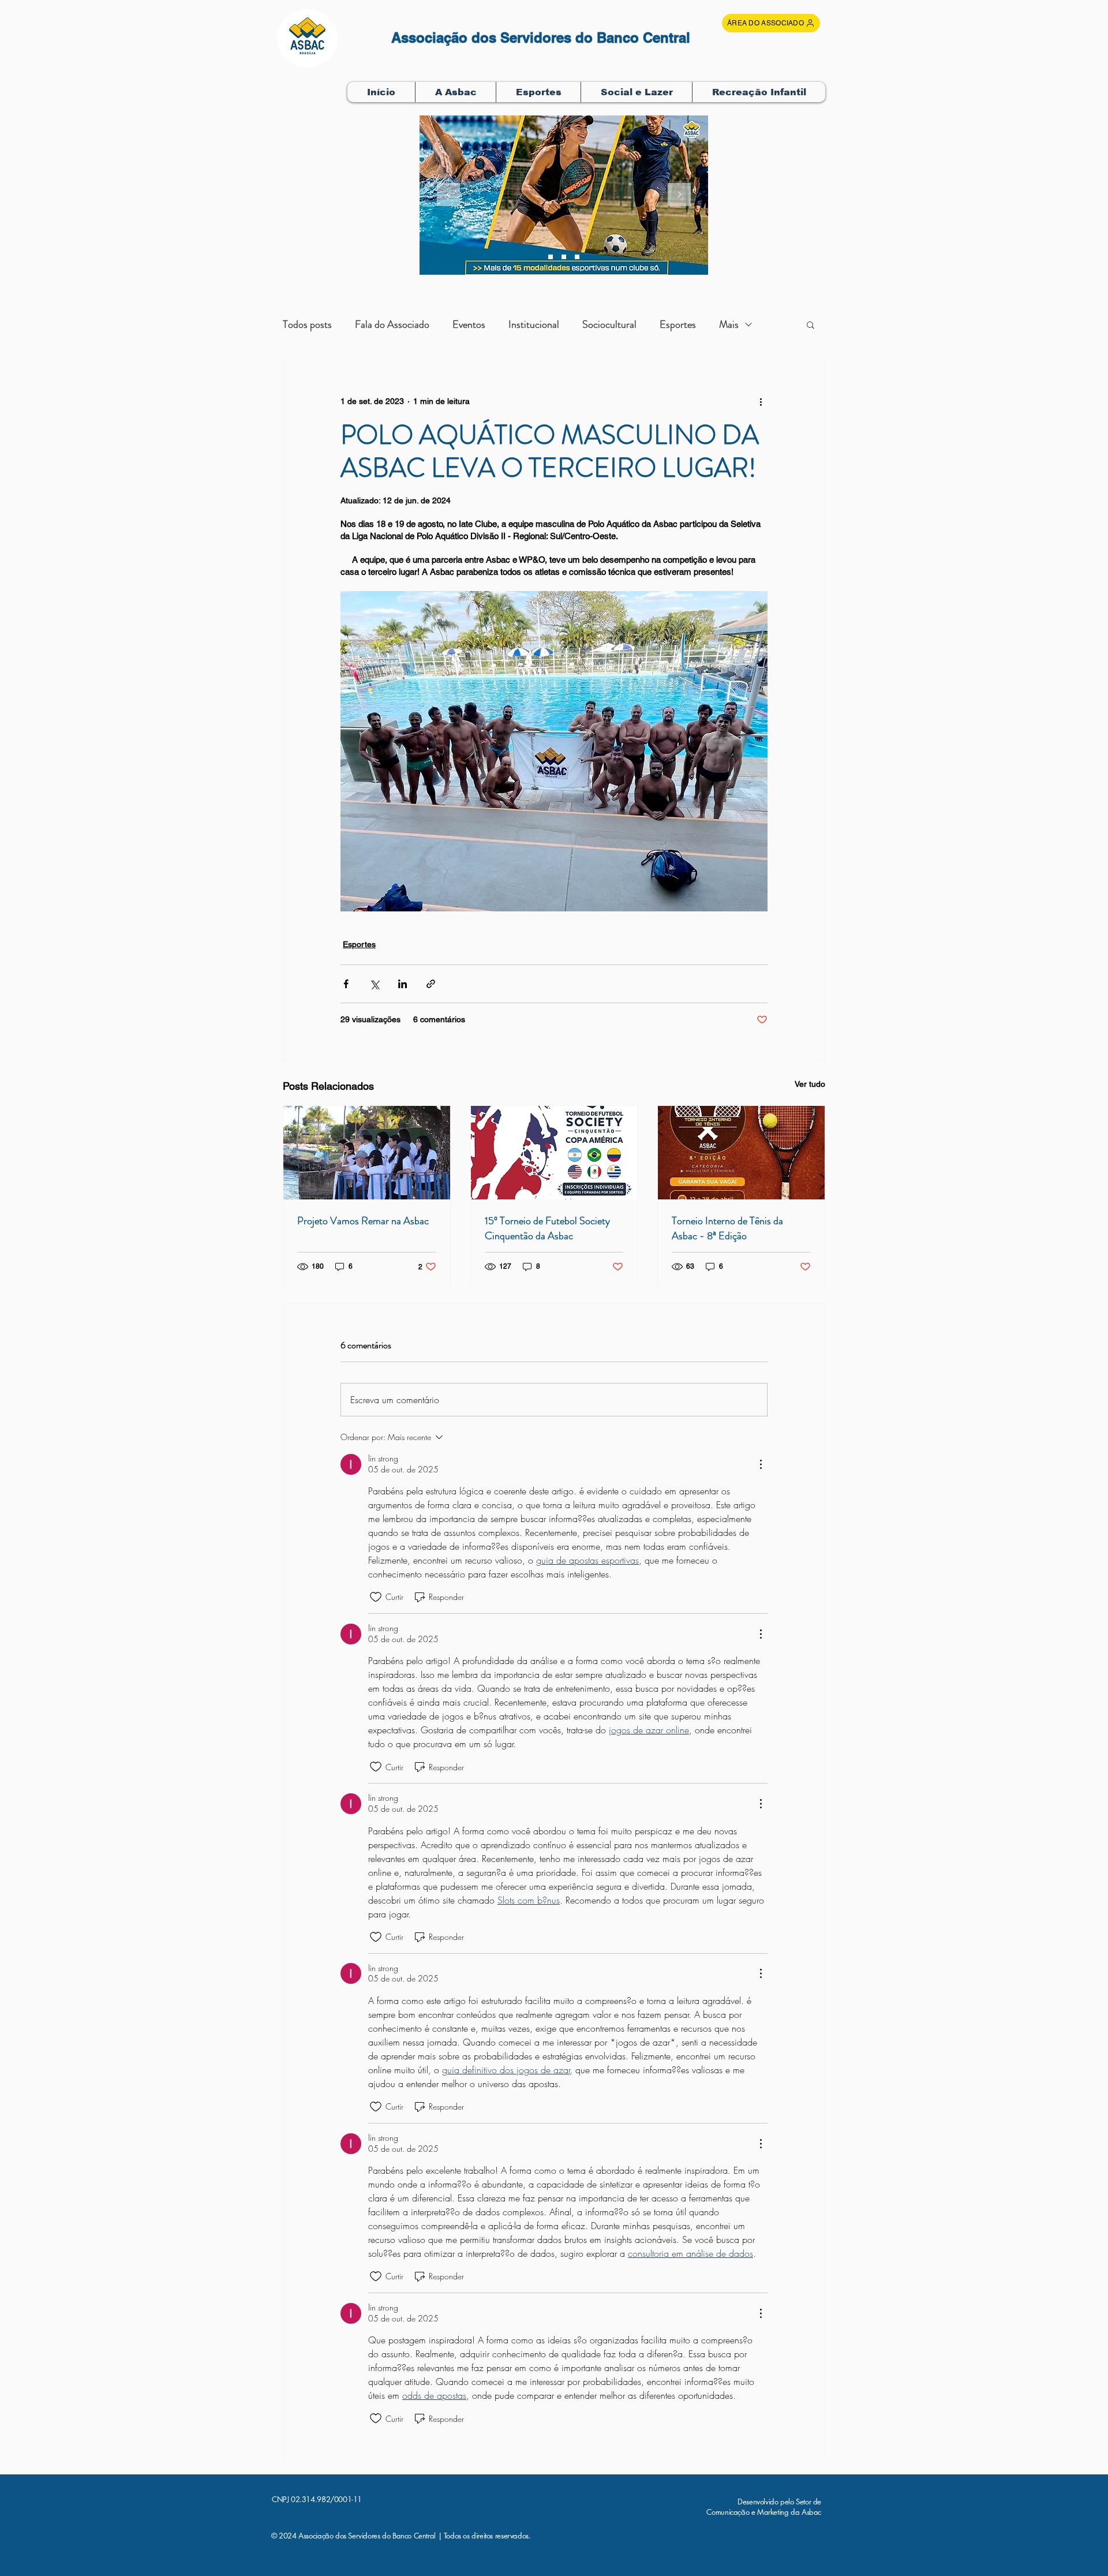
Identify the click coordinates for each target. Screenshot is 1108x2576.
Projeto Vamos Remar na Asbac (363, 1221)
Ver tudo (810, 1084)
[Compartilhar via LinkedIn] (403, 984)
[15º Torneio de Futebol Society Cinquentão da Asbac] (554, 1153)
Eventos (469, 324)
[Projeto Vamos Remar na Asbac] (367, 1153)
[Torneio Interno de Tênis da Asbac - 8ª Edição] (741, 1153)
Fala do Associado (392, 324)
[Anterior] (448, 195)
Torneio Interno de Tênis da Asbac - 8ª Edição (727, 1228)
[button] (455, 92)
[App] (577, 257)
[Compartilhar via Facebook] (346, 984)
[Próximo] (679, 195)
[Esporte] (564, 257)
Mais (729, 324)
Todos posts (307, 324)
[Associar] (551, 257)
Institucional (534, 324)
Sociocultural (609, 324)
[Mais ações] (761, 401)
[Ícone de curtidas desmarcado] (376, 1597)
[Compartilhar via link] (431, 984)
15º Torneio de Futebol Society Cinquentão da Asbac (547, 1228)
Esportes (678, 324)
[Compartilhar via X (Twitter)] (374, 984)
